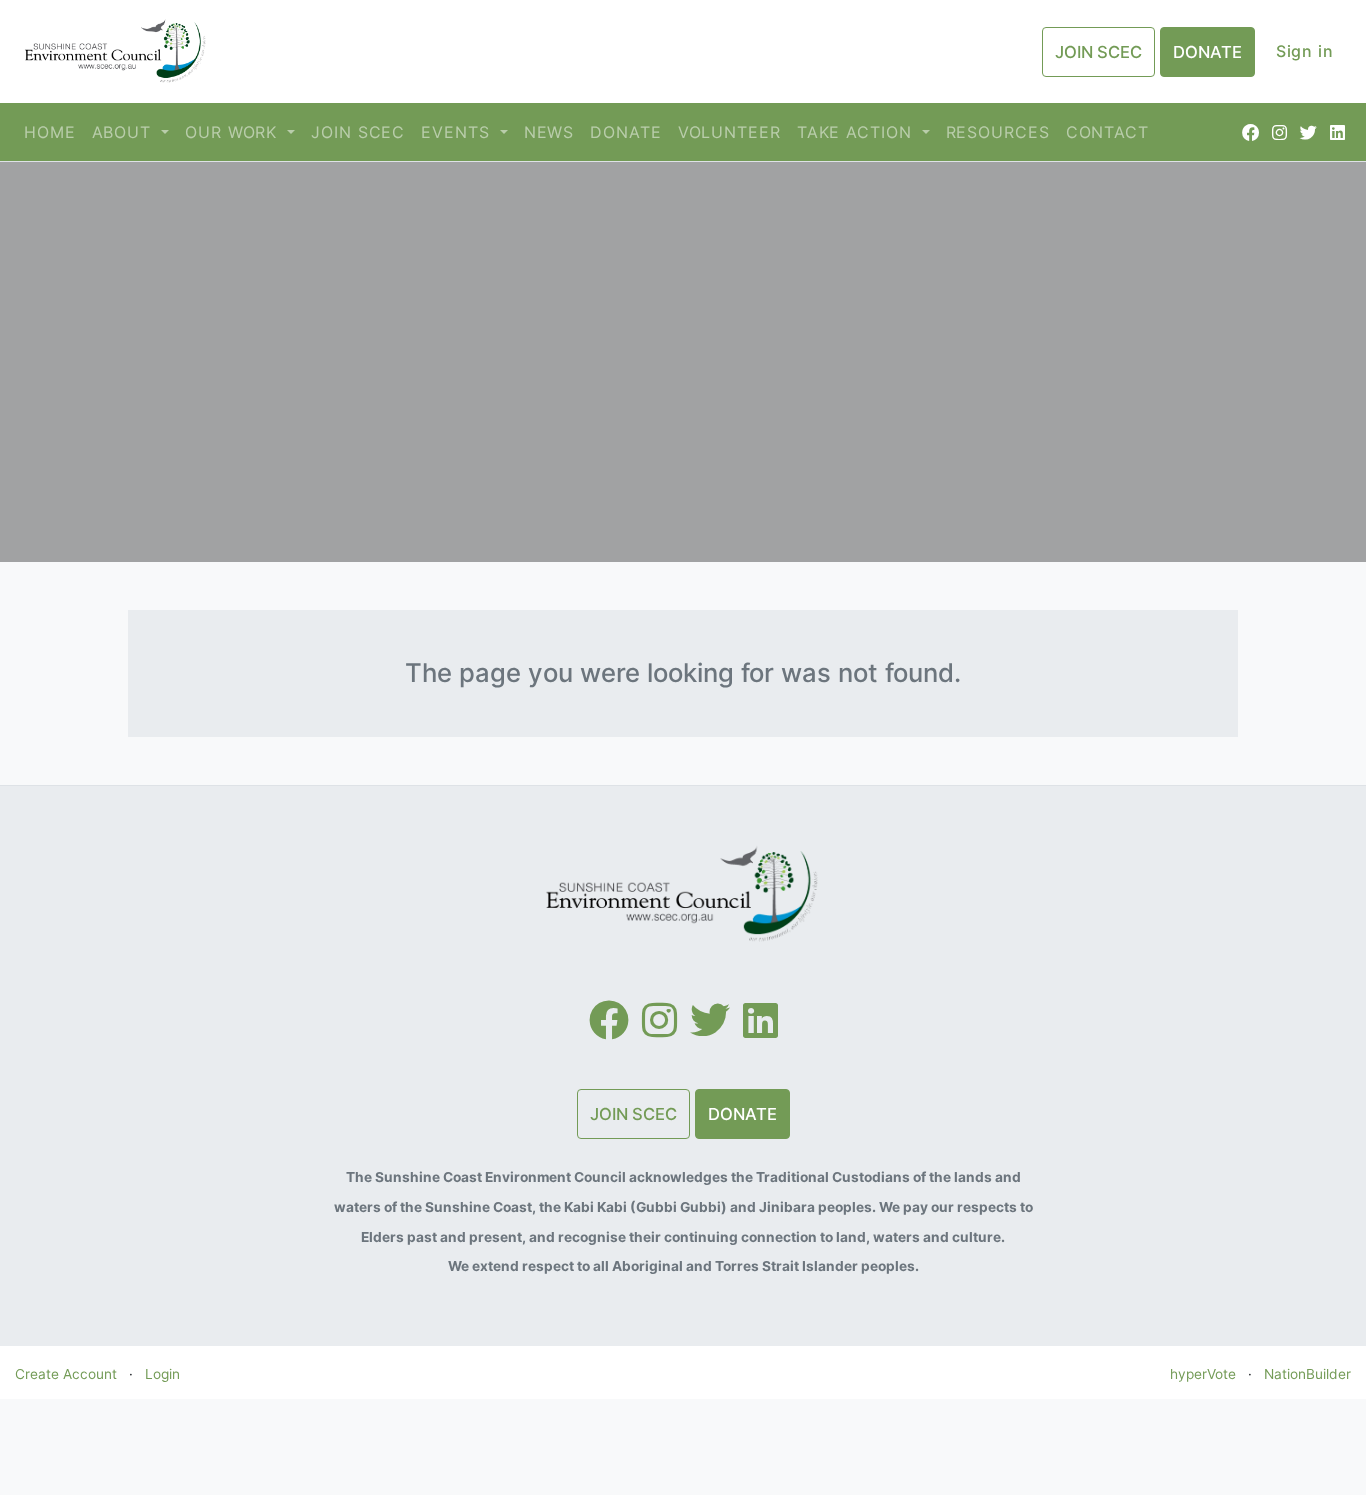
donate (625, 132)
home (50, 132)
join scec (358, 132)
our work (234, 132)
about (124, 132)
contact (1107, 132)
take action (857, 132)
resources (998, 132)
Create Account (66, 1374)
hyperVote (1203, 1374)
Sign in (1305, 51)
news (549, 132)
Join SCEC (1098, 52)
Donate (1207, 52)
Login (162, 1374)
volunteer (729, 132)
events (458, 132)
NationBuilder (1307, 1374)
